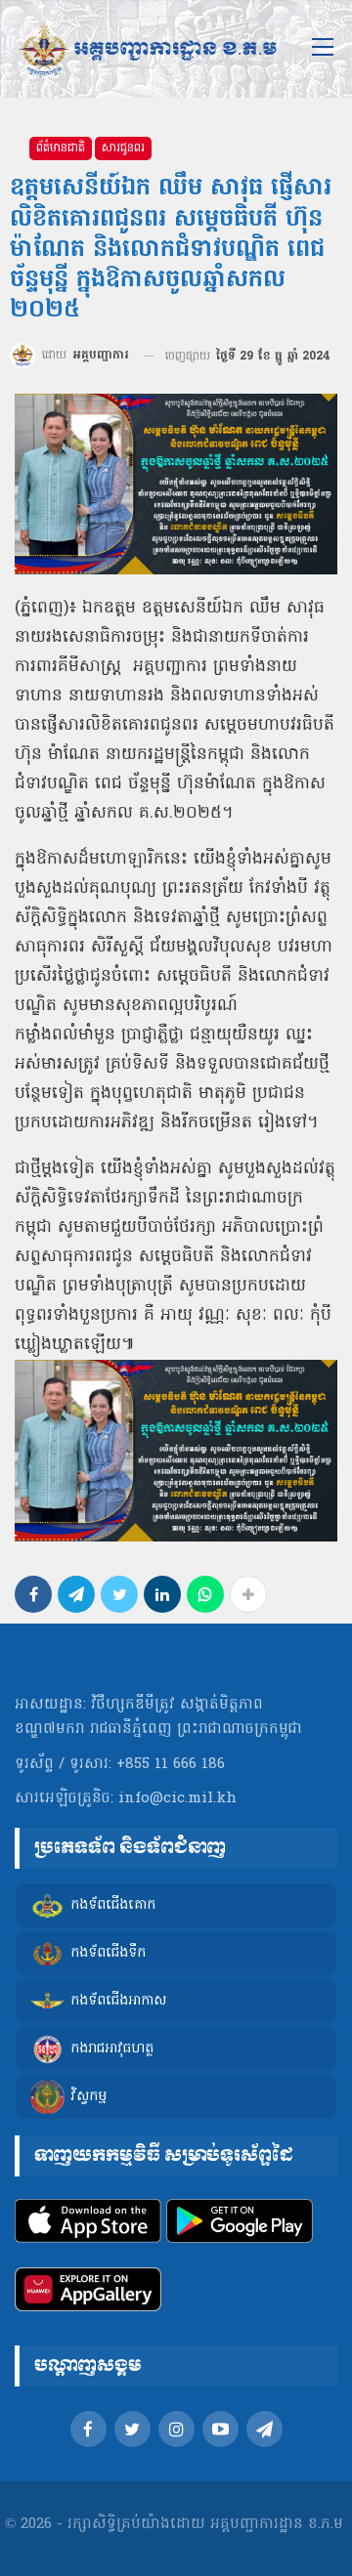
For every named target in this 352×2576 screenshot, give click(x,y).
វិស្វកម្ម (88, 2097)
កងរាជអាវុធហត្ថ (112, 2049)
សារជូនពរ (123, 148)
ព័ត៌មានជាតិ (61, 148)
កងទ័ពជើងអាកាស (118, 2001)
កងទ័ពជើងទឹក (108, 1953)
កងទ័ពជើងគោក (113, 1905)
